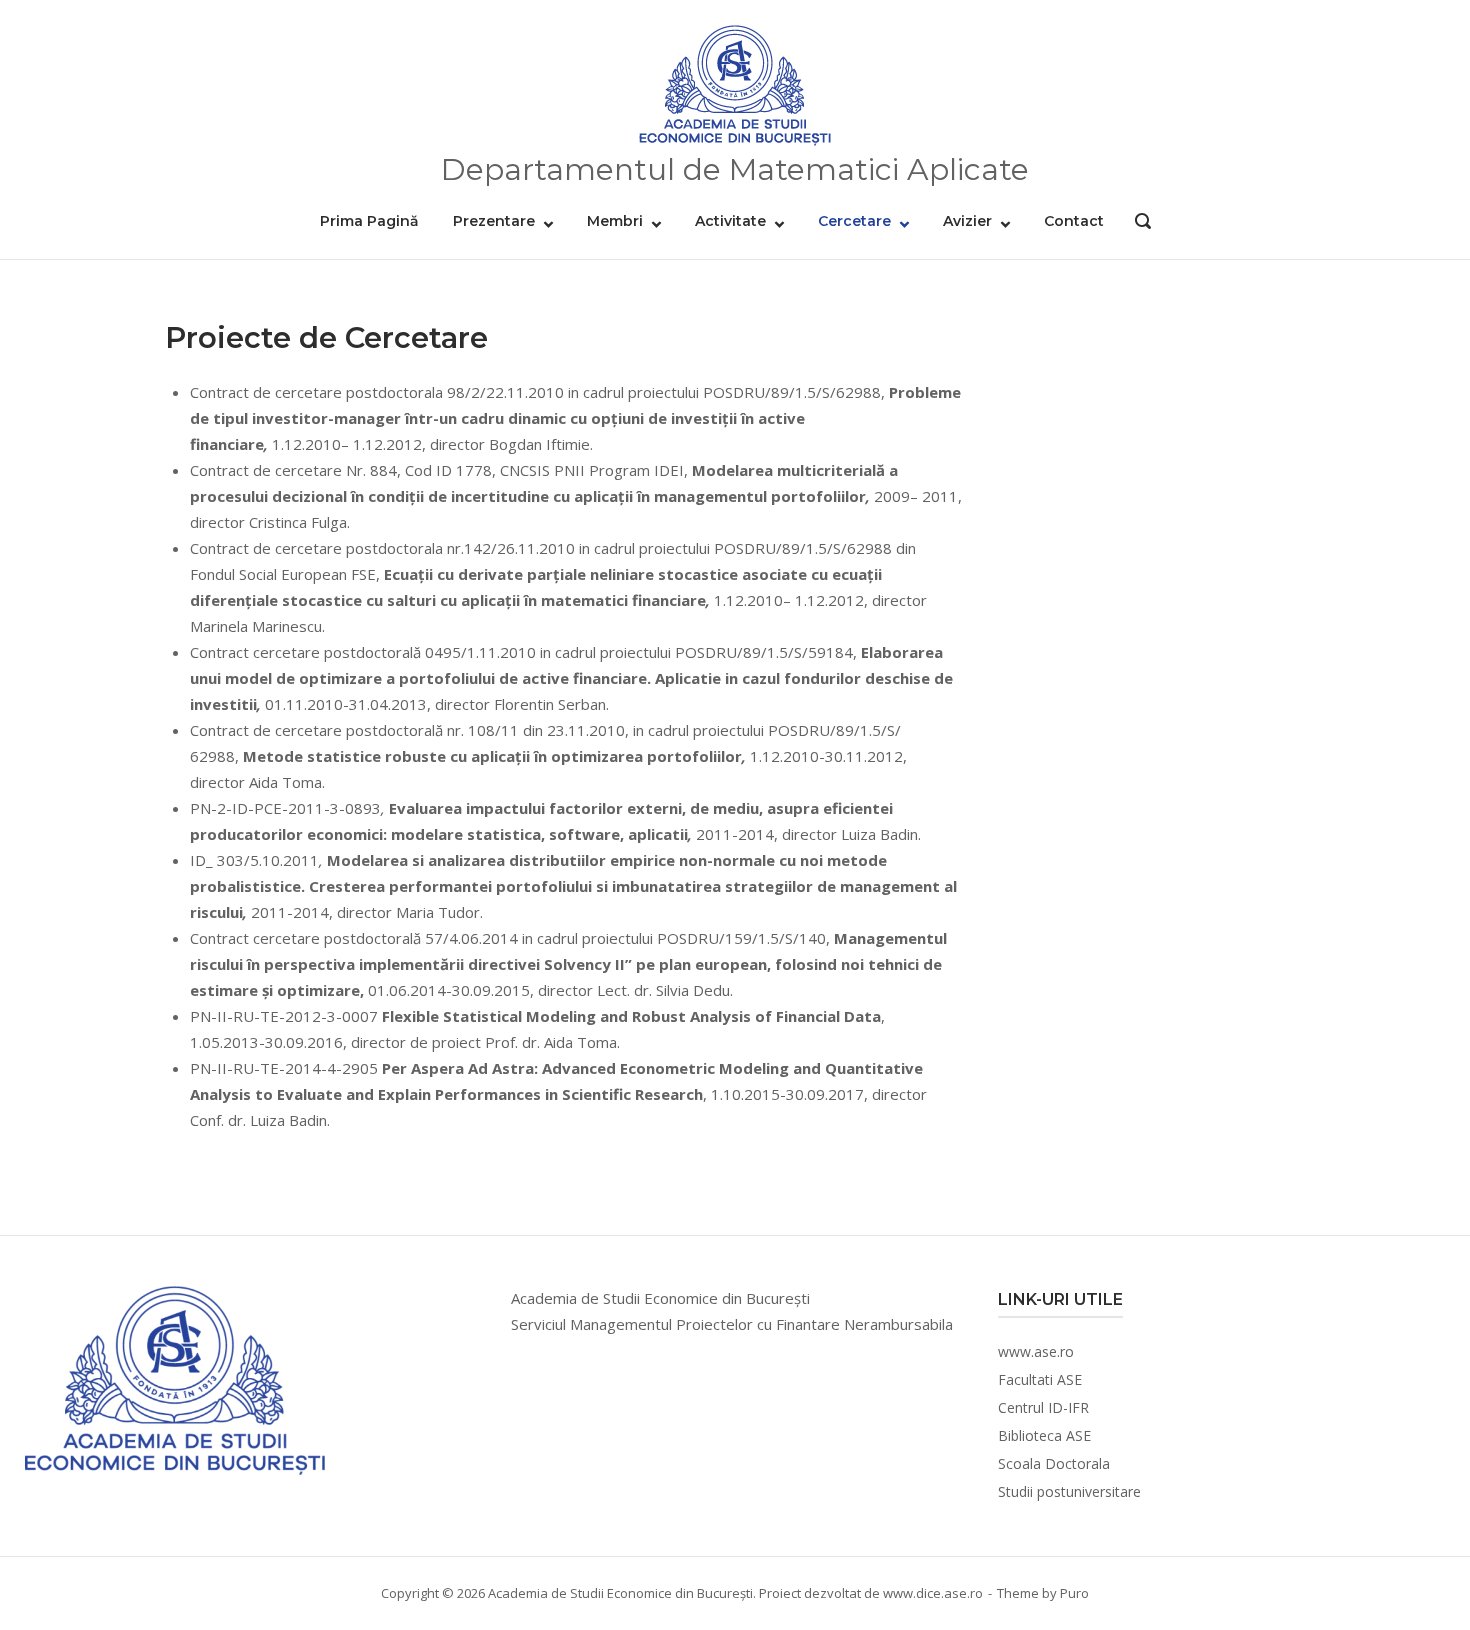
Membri (615, 221)
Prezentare (494, 221)
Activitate (730, 221)
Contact (1074, 221)
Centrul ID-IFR (1043, 1407)
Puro (1074, 1593)
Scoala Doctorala (1054, 1463)
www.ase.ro (1036, 1351)
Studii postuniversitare (1069, 1491)
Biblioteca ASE (1044, 1435)
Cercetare (854, 221)
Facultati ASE (1040, 1379)
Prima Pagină (369, 221)
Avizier (967, 221)
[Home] (735, 86)
